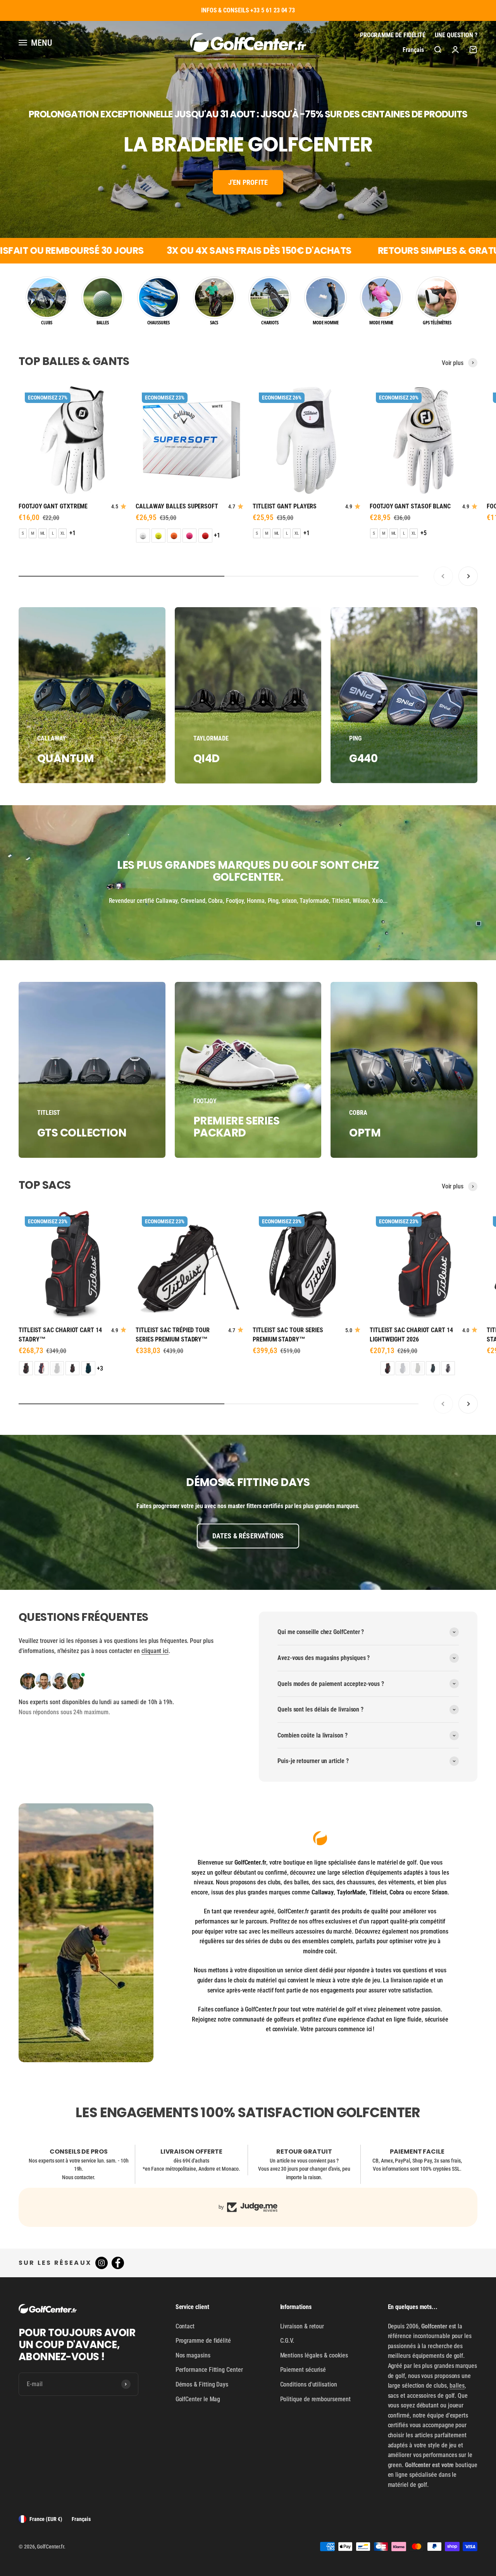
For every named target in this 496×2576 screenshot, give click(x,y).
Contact (185, 2326)
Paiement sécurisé (303, 2370)
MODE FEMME (381, 323)
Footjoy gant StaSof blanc (410, 506)
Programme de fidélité (393, 35)
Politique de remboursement (315, 2399)
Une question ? (456, 35)
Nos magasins (193, 2355)
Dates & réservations (248, 1536)
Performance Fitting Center (209, 2370)
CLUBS (47, 323)
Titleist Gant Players (285, 506)
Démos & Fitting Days (202, 2384)
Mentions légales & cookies (314, 2355)
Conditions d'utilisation (309, 2384)
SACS (214, 323)
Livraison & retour (302, 2326)
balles (457, 2386)
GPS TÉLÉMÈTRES (437, 323)
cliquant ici (155, 1651)
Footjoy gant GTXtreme (53, 506)
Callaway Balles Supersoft (177, 506)
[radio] (23, 533)
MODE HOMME (325, 323)
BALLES (103, 323)
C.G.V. (287, 2341)
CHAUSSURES (158, 323)
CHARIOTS (270, 323)
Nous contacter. (79, 2177)
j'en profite (248, 182)
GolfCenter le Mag (198, 2399)
